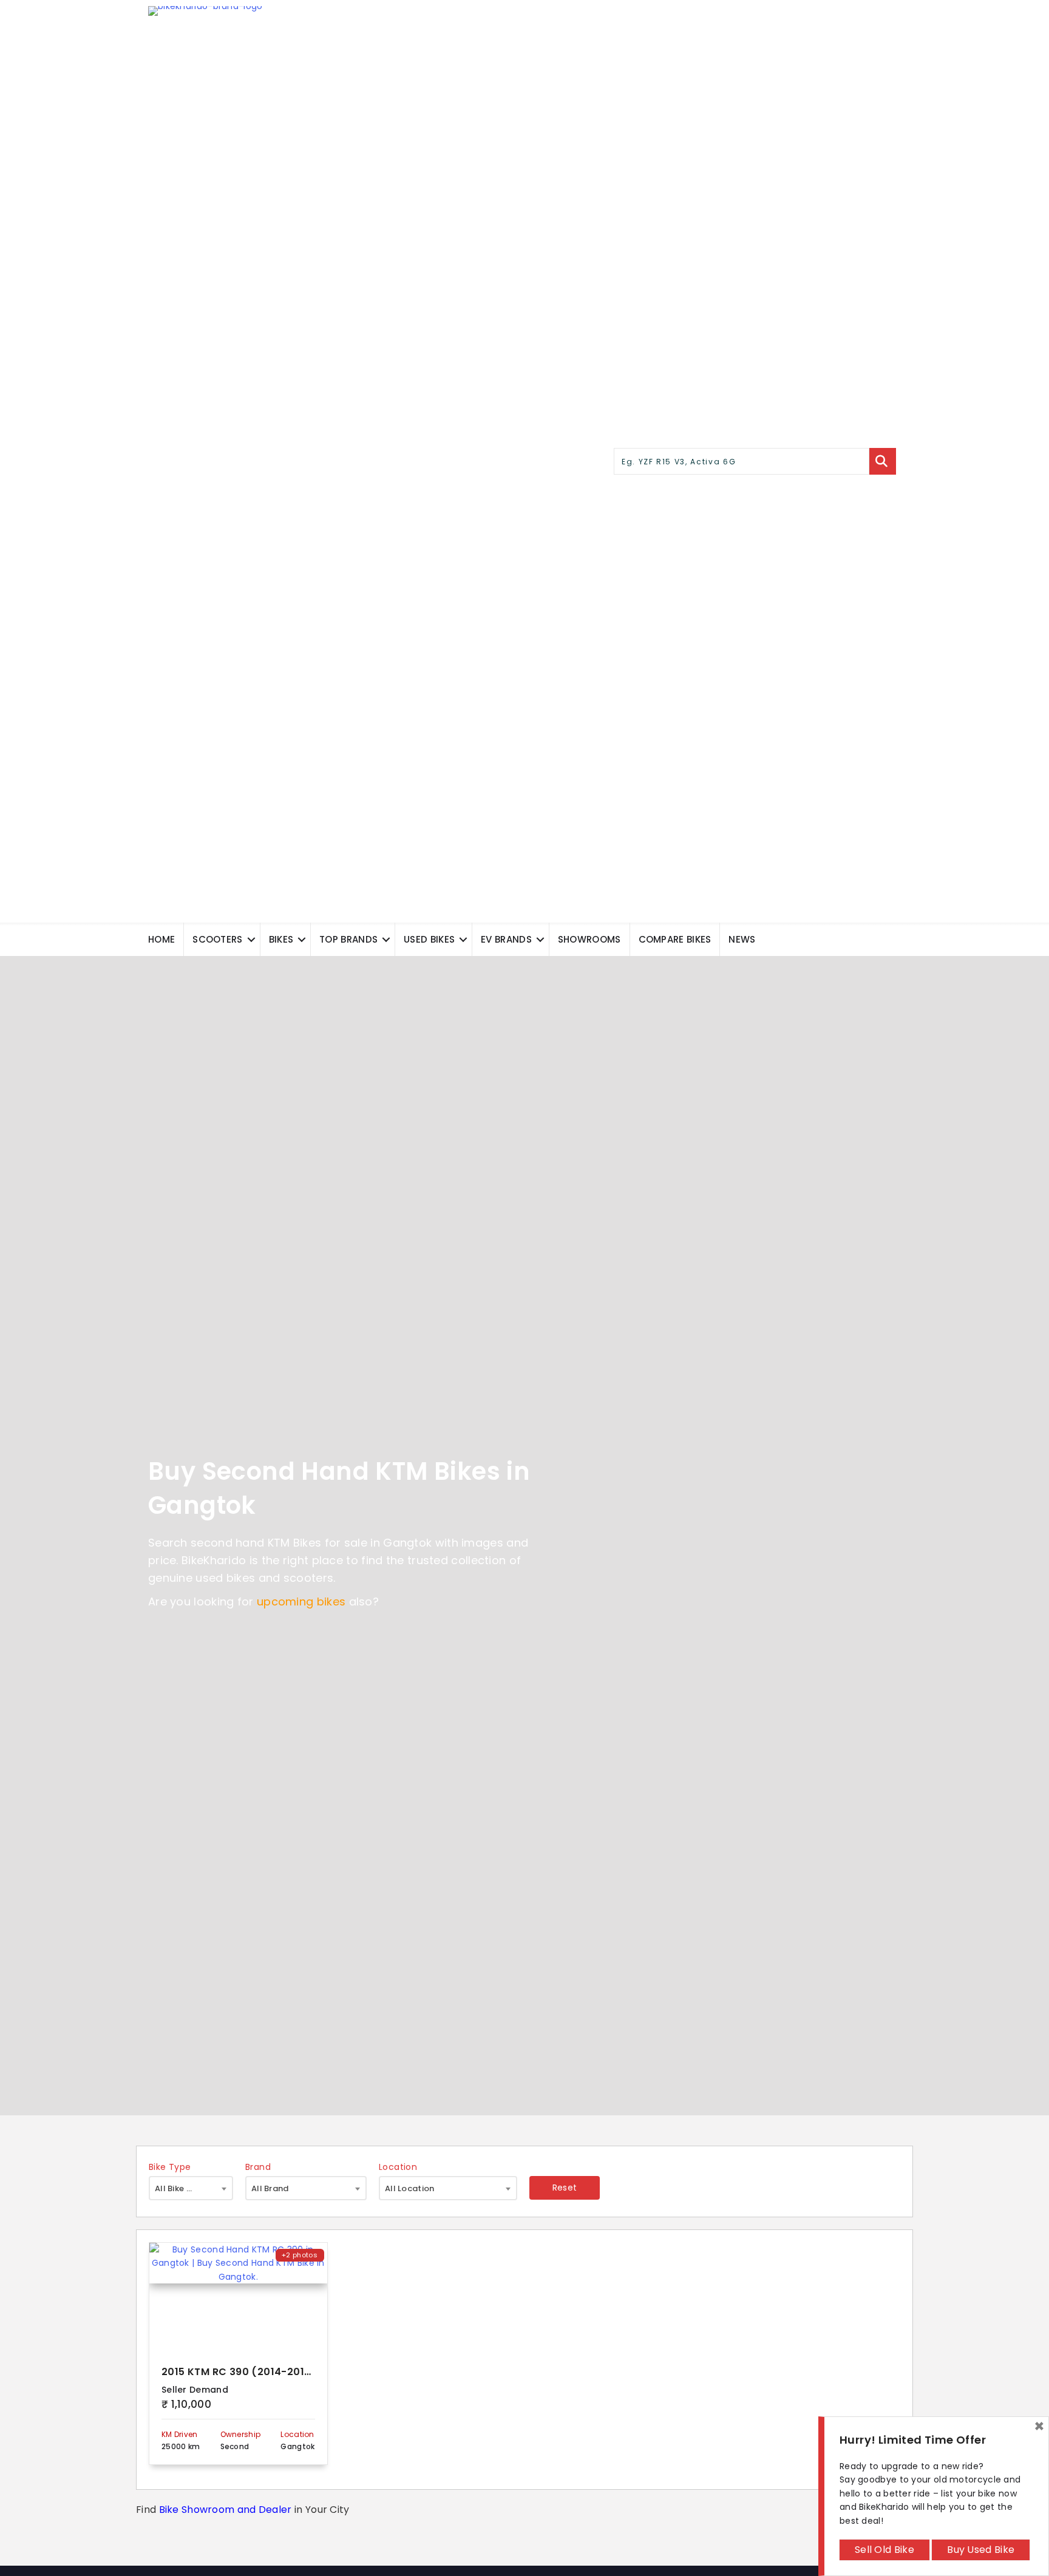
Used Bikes (429, 939)
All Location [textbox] (410, 2188)
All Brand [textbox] (270, 2188)
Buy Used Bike (981, 2550)
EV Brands (506, 939)
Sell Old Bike (884, 2550)
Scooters (217, 939)
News (742, 939)
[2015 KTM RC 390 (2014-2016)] (238, 2297)
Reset (565, 2188)
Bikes (281, 939)
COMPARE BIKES (675, 939)
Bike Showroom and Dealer (226, 2510)
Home (161, 939)
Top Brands (348, 939)
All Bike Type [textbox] (181, 2188)
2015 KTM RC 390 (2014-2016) (239, 2372)
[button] (251, 939)
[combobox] (191, 2188)
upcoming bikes (301, 1602)
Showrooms (589, 939)
